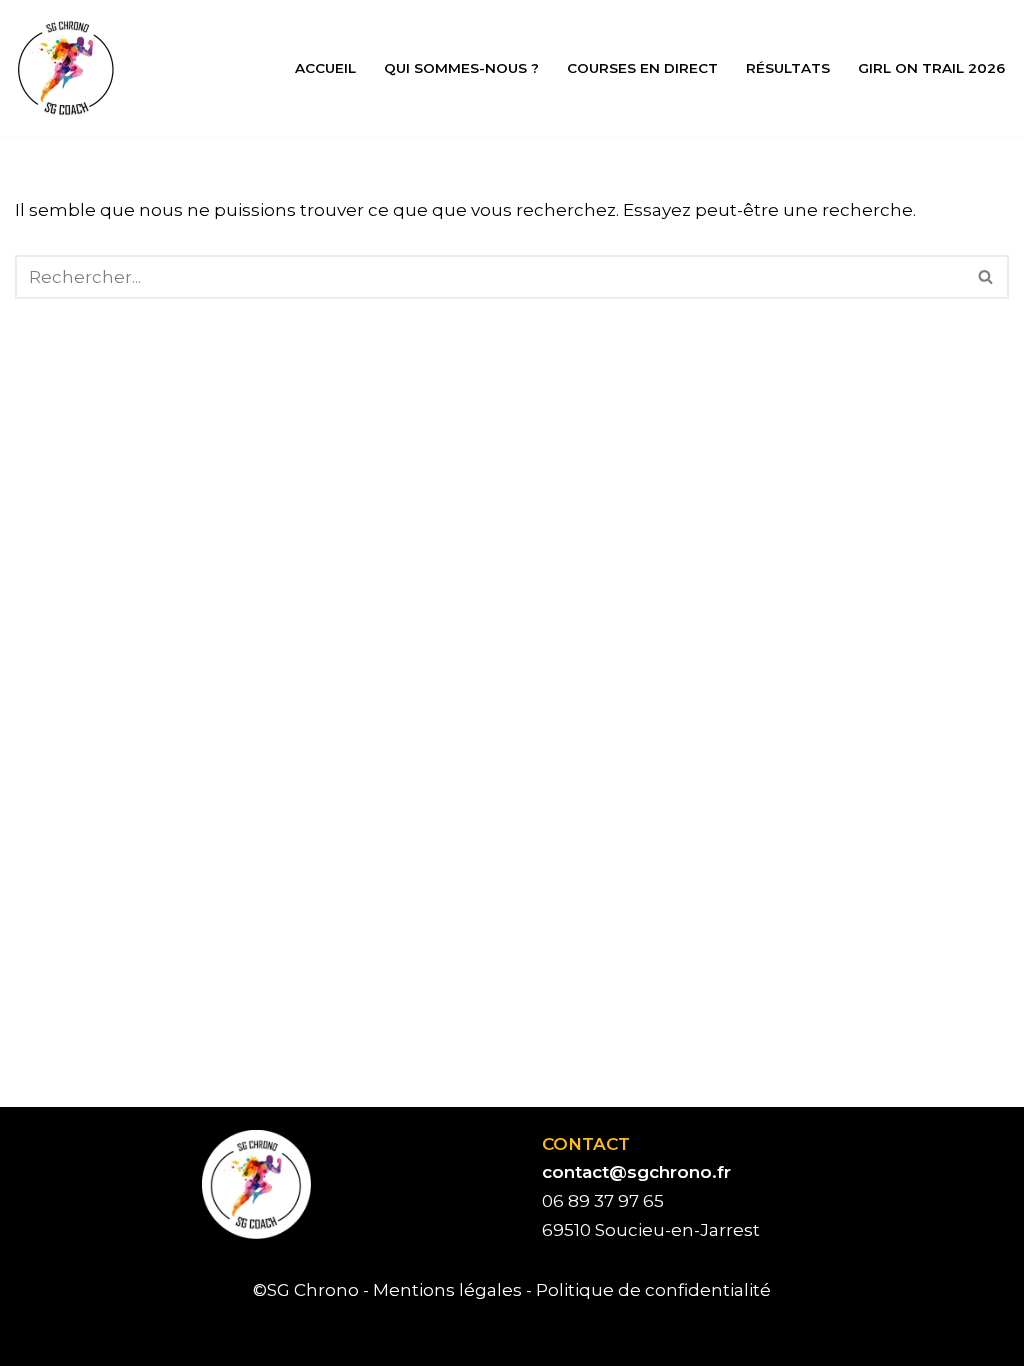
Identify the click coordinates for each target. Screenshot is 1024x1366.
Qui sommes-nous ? (461, 68)
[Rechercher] (986, 277)
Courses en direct (642, 68)
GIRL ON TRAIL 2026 (931, 68)
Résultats (788, 68)
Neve (37, 1339)
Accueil (325, 68)
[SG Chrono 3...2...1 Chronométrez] (65, 68)
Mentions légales (447, 1290)
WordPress (237, 1339)
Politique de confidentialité (653, 1290)
